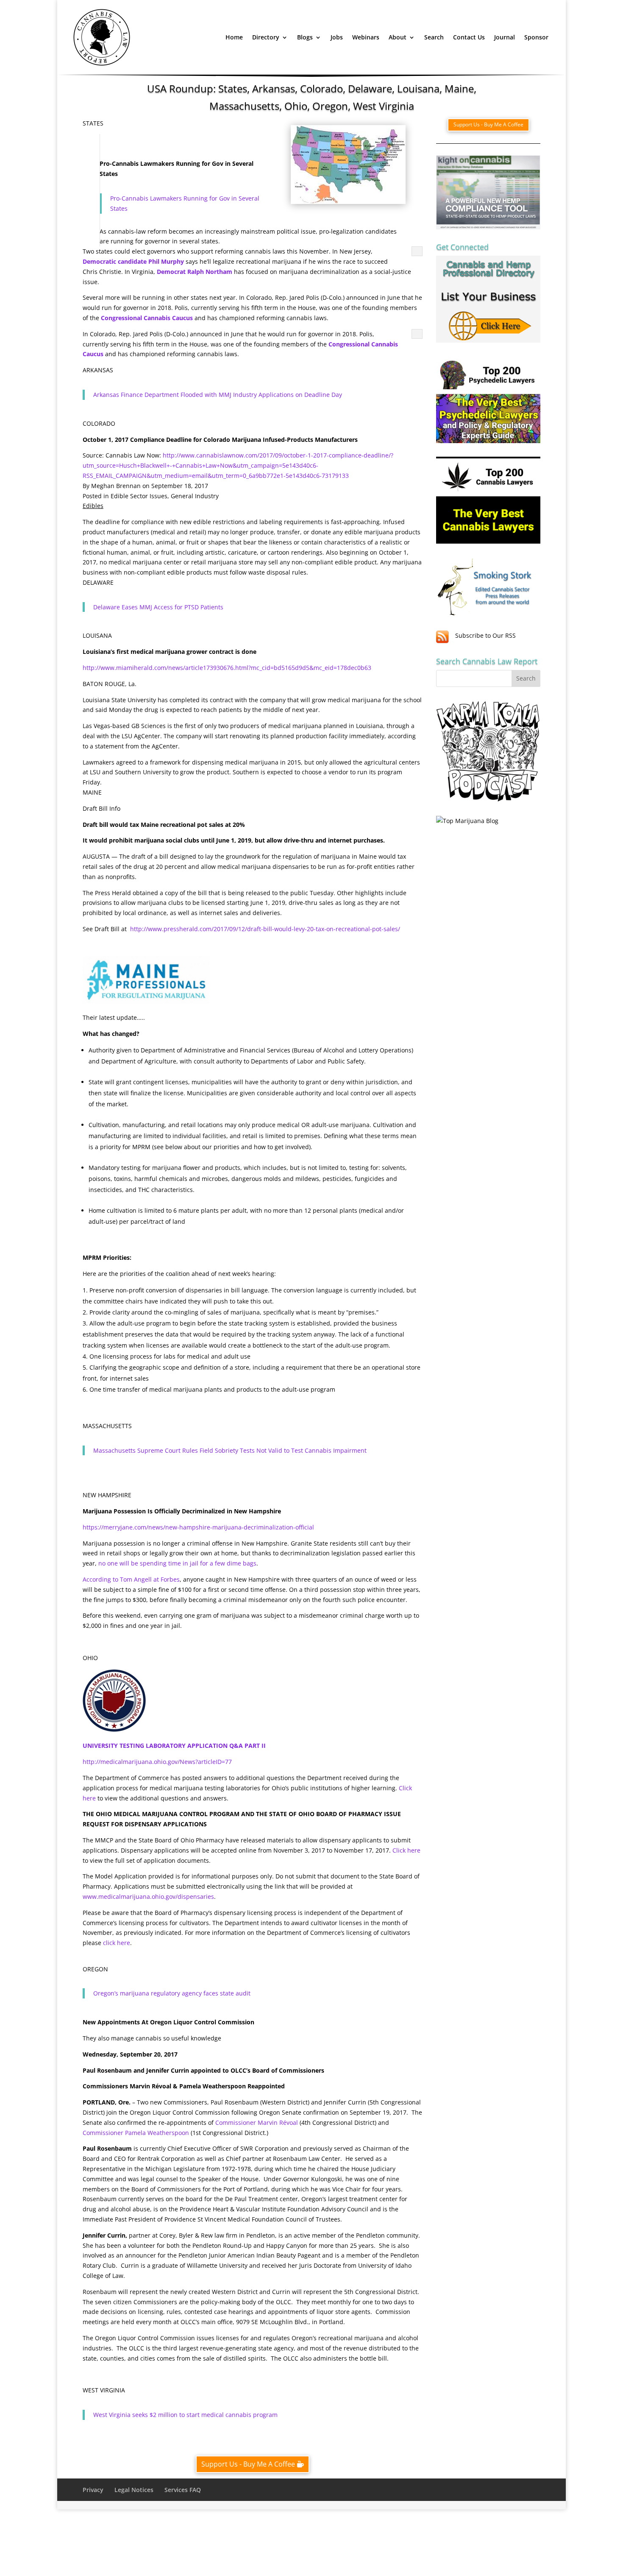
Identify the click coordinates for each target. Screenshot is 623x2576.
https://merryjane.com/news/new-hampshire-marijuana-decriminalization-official (198, 1527)
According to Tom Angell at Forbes (131, 1579)
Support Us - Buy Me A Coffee (248, 2464)
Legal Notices (134, 2490)
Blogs (305, 37)
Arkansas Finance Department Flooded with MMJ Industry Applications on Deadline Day (218, 395)
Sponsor (536, 37)
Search (434, 37)
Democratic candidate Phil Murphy (133, 261)
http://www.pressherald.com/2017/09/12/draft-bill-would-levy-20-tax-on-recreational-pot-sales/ (265, 929)
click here (117, 1943)
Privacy (93, 2490)
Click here (406, 1850)
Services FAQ (183, 2490)
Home (234, 37)
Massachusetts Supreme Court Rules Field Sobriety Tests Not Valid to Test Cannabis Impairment (230, 1450)
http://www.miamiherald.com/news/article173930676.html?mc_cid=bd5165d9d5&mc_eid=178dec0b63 (227, 668)
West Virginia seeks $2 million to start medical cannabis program (185, 2415)
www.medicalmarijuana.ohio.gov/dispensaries (148, 1896)
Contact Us (469, 37)
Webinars (366, 37)
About (398, 37)
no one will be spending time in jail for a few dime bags (177, 1563)
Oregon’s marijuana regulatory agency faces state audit (172, 1993)
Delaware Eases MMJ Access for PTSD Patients (158, 607)
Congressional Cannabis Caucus (147, 318)
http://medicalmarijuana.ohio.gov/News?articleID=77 (157, 1762)
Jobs (337, 37)
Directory (266, 37)
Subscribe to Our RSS (485, 635)
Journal (505, 37)
